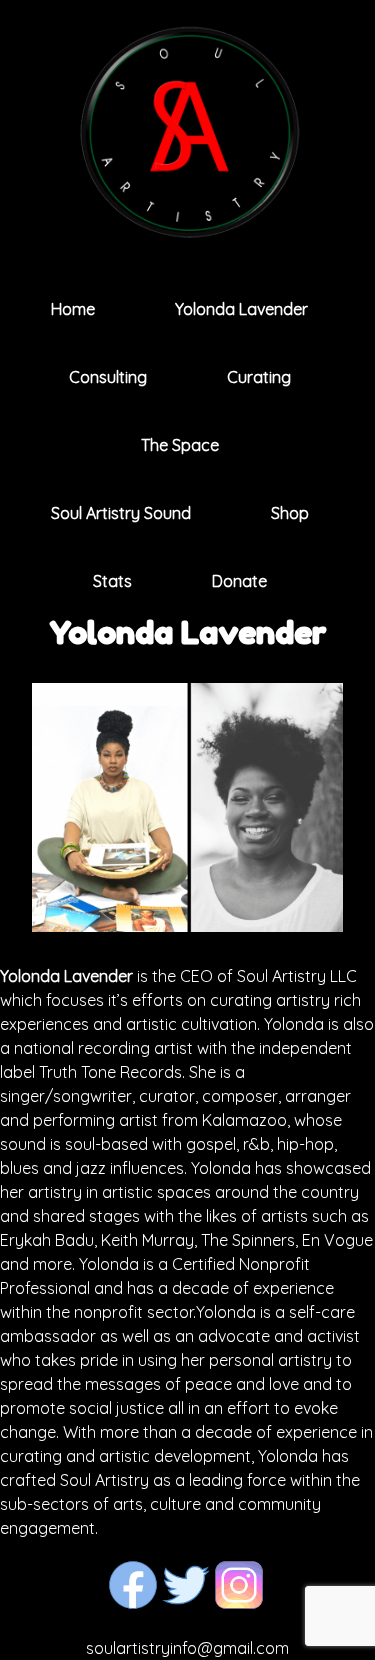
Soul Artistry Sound (121, 513)
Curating (259, 377)
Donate (239, 581)
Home (73, 309)
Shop (290, 513)
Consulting (108, 377)
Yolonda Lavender (241, 309)
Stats (112, 581)
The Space (180, 445)
